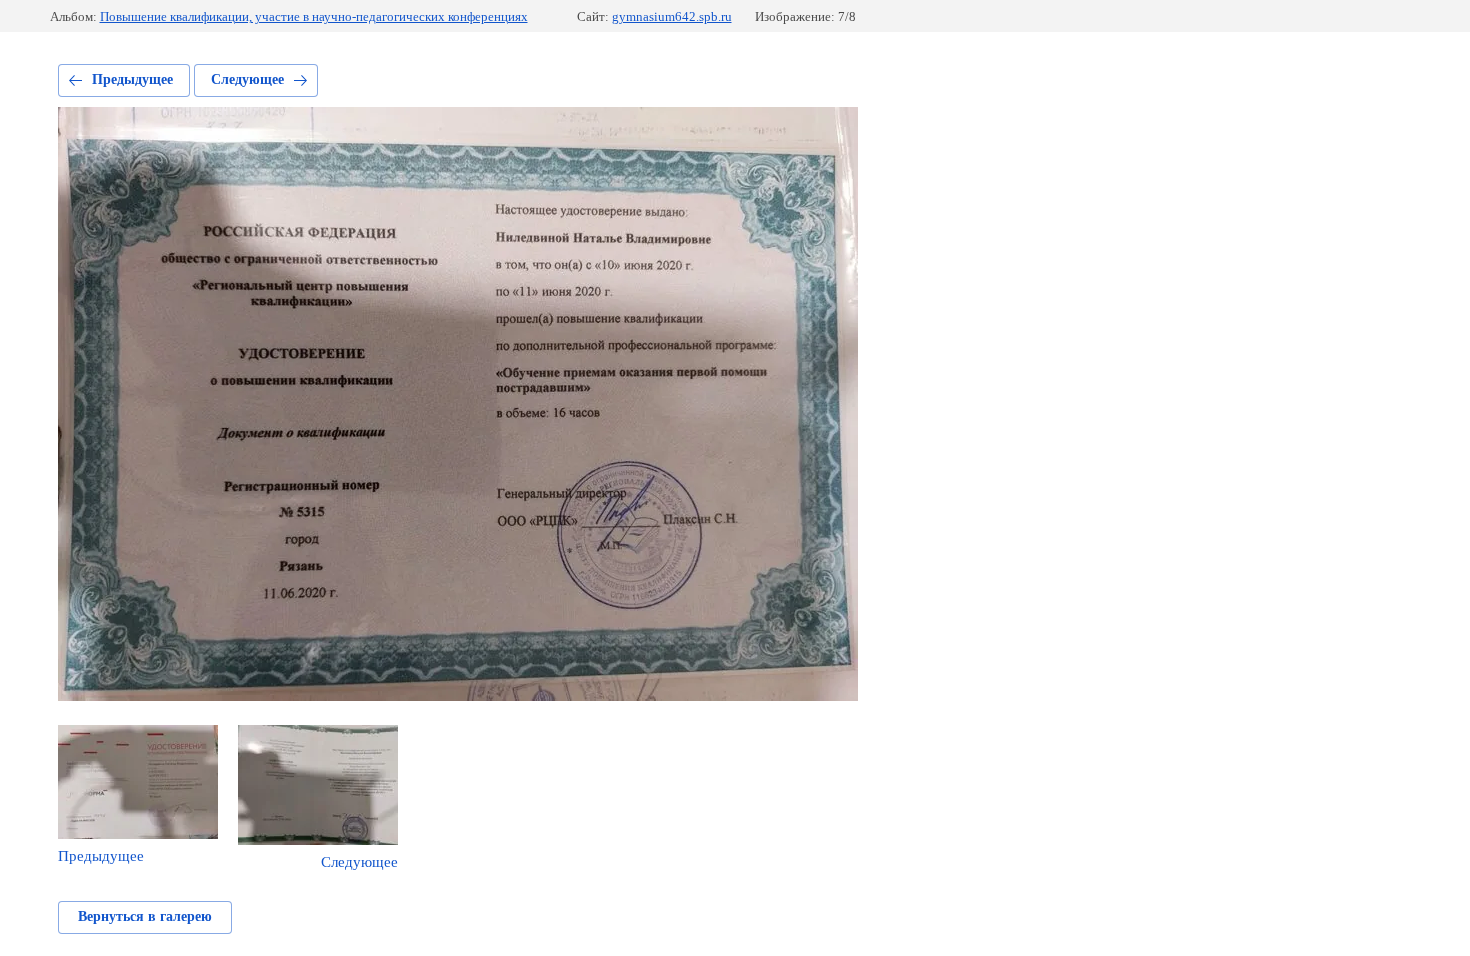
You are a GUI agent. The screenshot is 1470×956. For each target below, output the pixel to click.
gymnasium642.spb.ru (672, 16)
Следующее (247, 79)
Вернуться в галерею (145, 916)
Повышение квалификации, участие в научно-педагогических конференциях (314, 16)
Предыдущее (132, 79)
